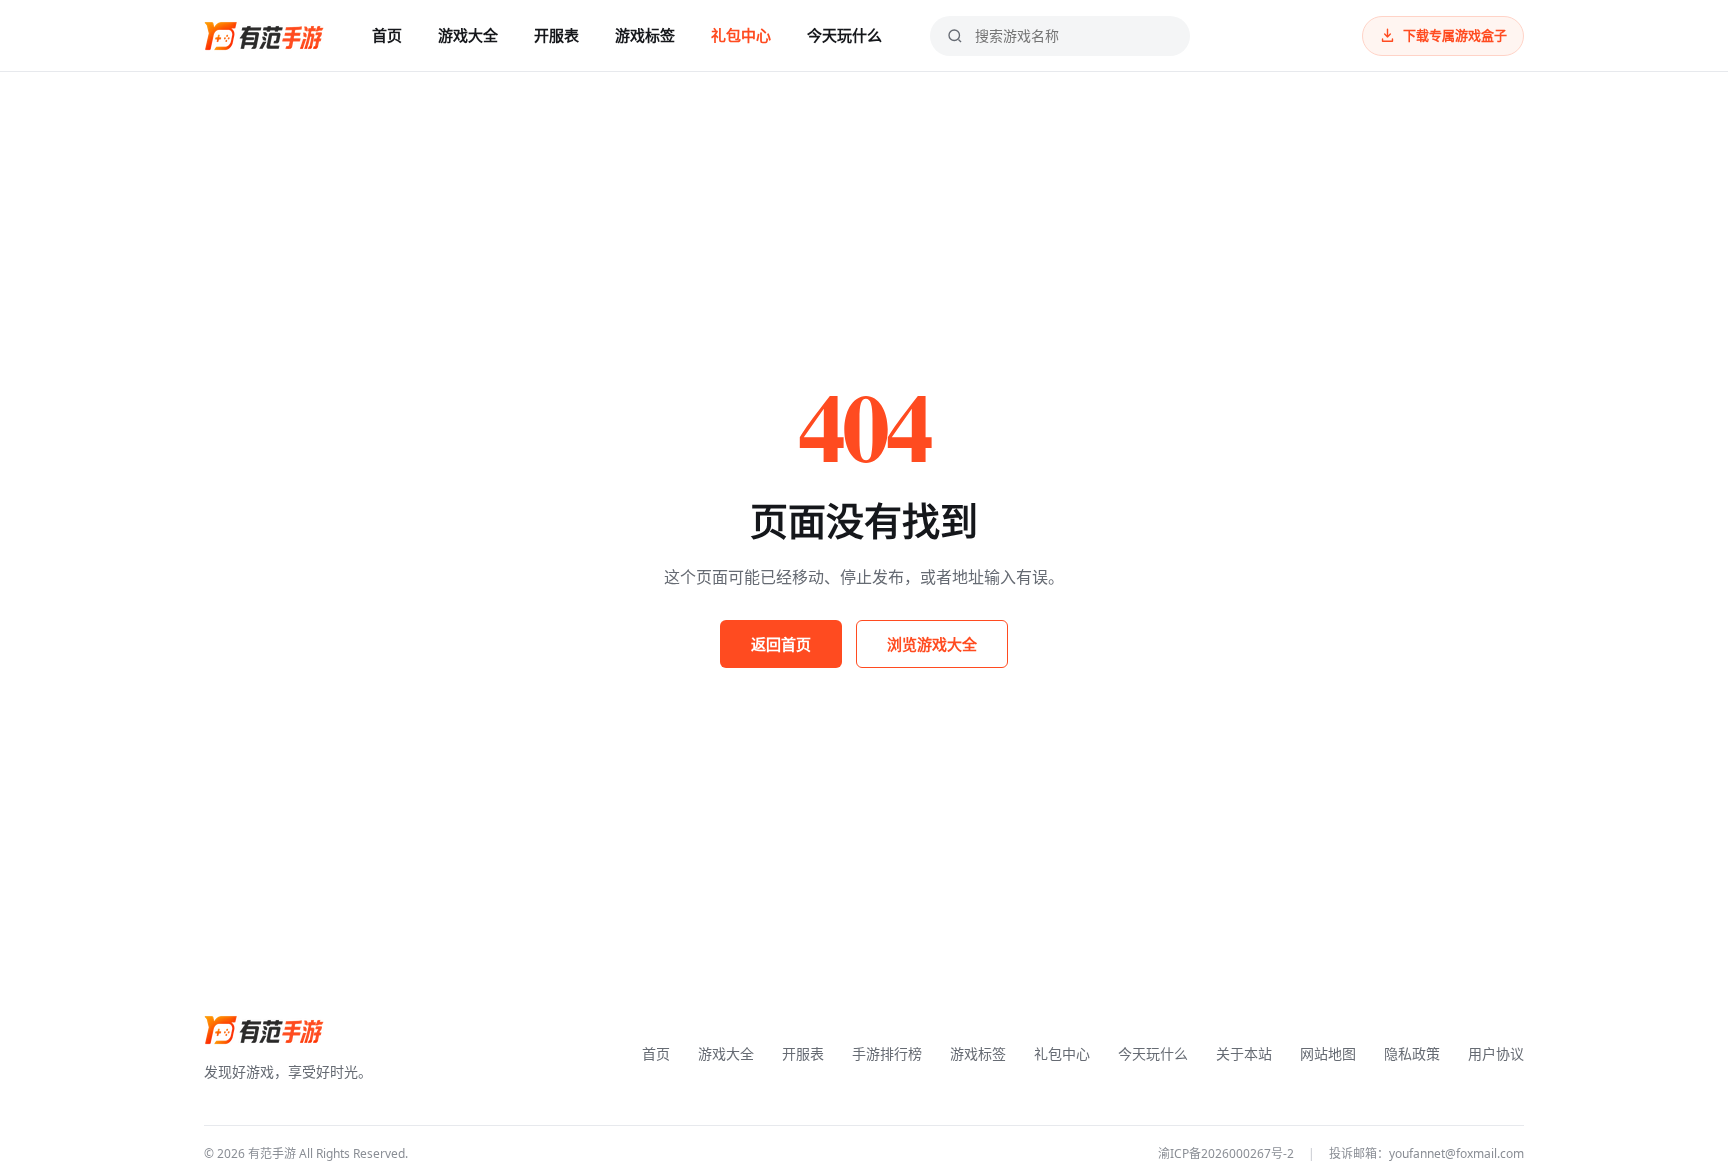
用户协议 (1496, 1053)
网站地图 (1328, 1053)
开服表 (556, 35)
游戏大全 (468, 35)
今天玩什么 (844, 35)
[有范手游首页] (264, 36)
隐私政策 (1412, 1053)
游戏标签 (645, 35)
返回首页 (781, 644)
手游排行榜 (887, 1053)
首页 (387, 35)
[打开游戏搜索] (955, 36)
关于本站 (1244, 1053)
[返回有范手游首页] (264, 1030)
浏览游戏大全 (932, 644)
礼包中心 (741, 35)
